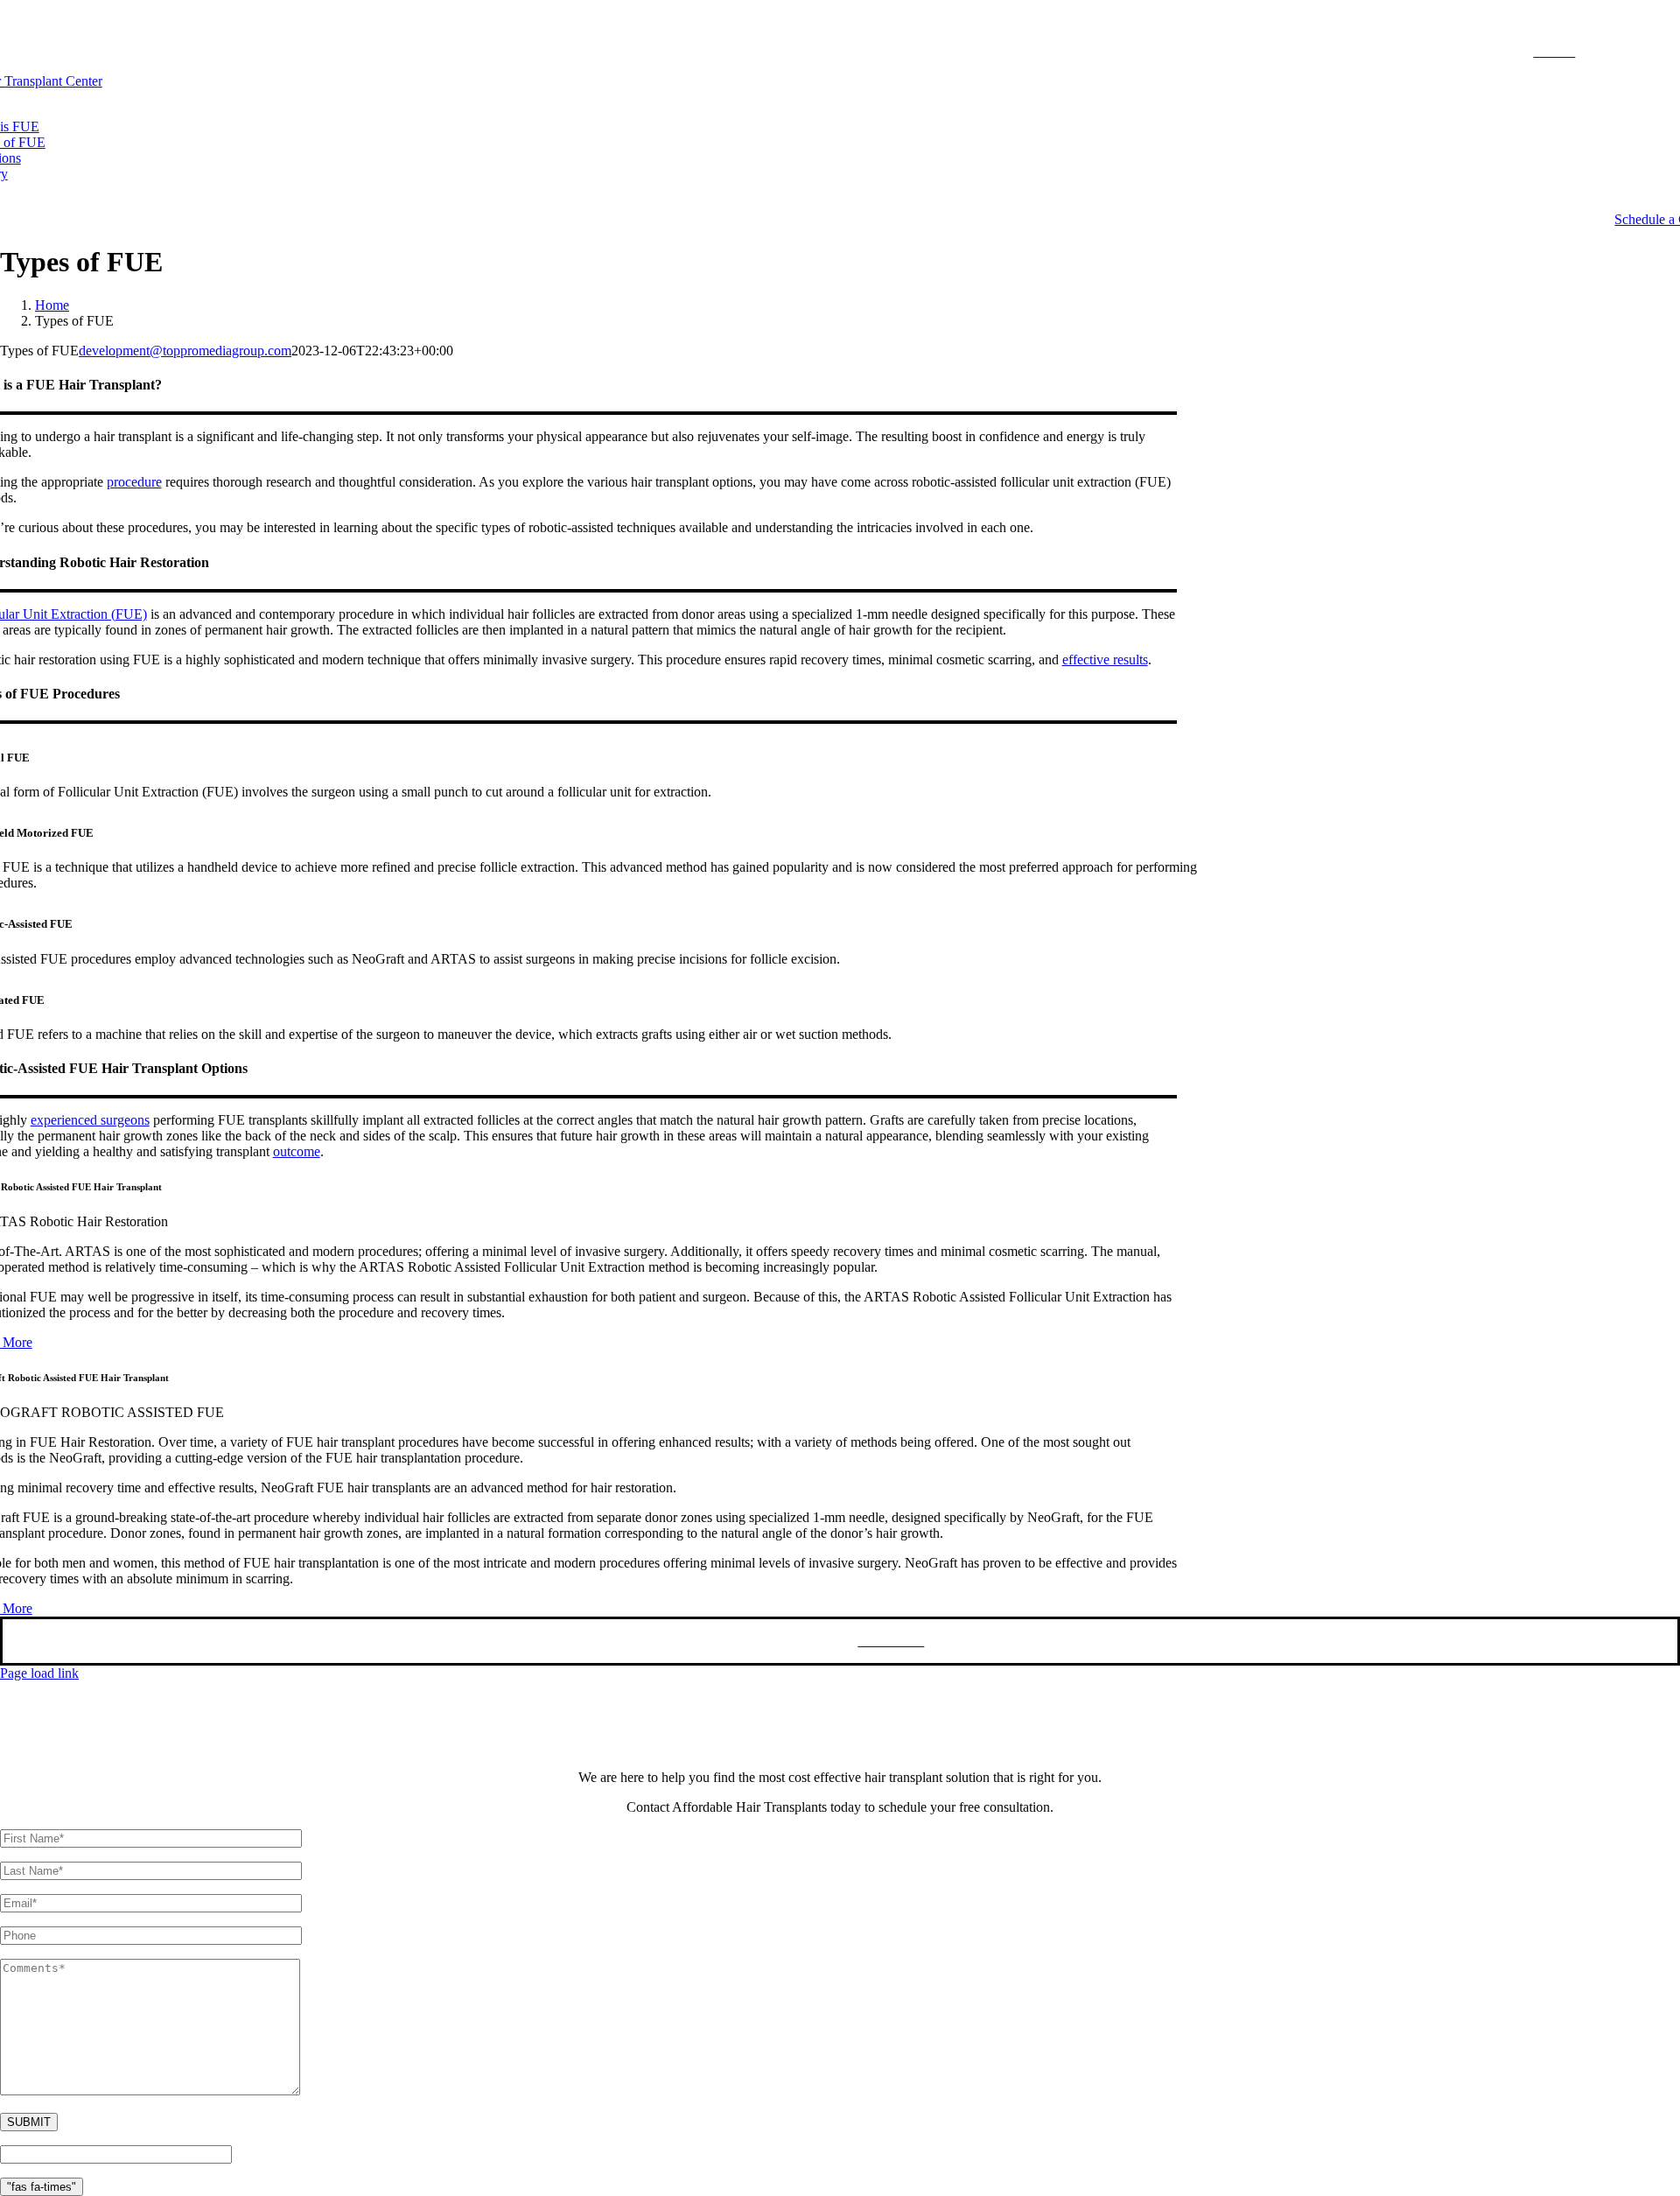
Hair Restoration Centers (539, 1641)
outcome (297, 1151)
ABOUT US (1627, 51)
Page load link (39, 1673)
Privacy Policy (724, 1641)
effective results (1105, 660)
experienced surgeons (90, 1120)
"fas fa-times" (42, 2187)
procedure (134, 482)
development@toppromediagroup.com (185, 351)
